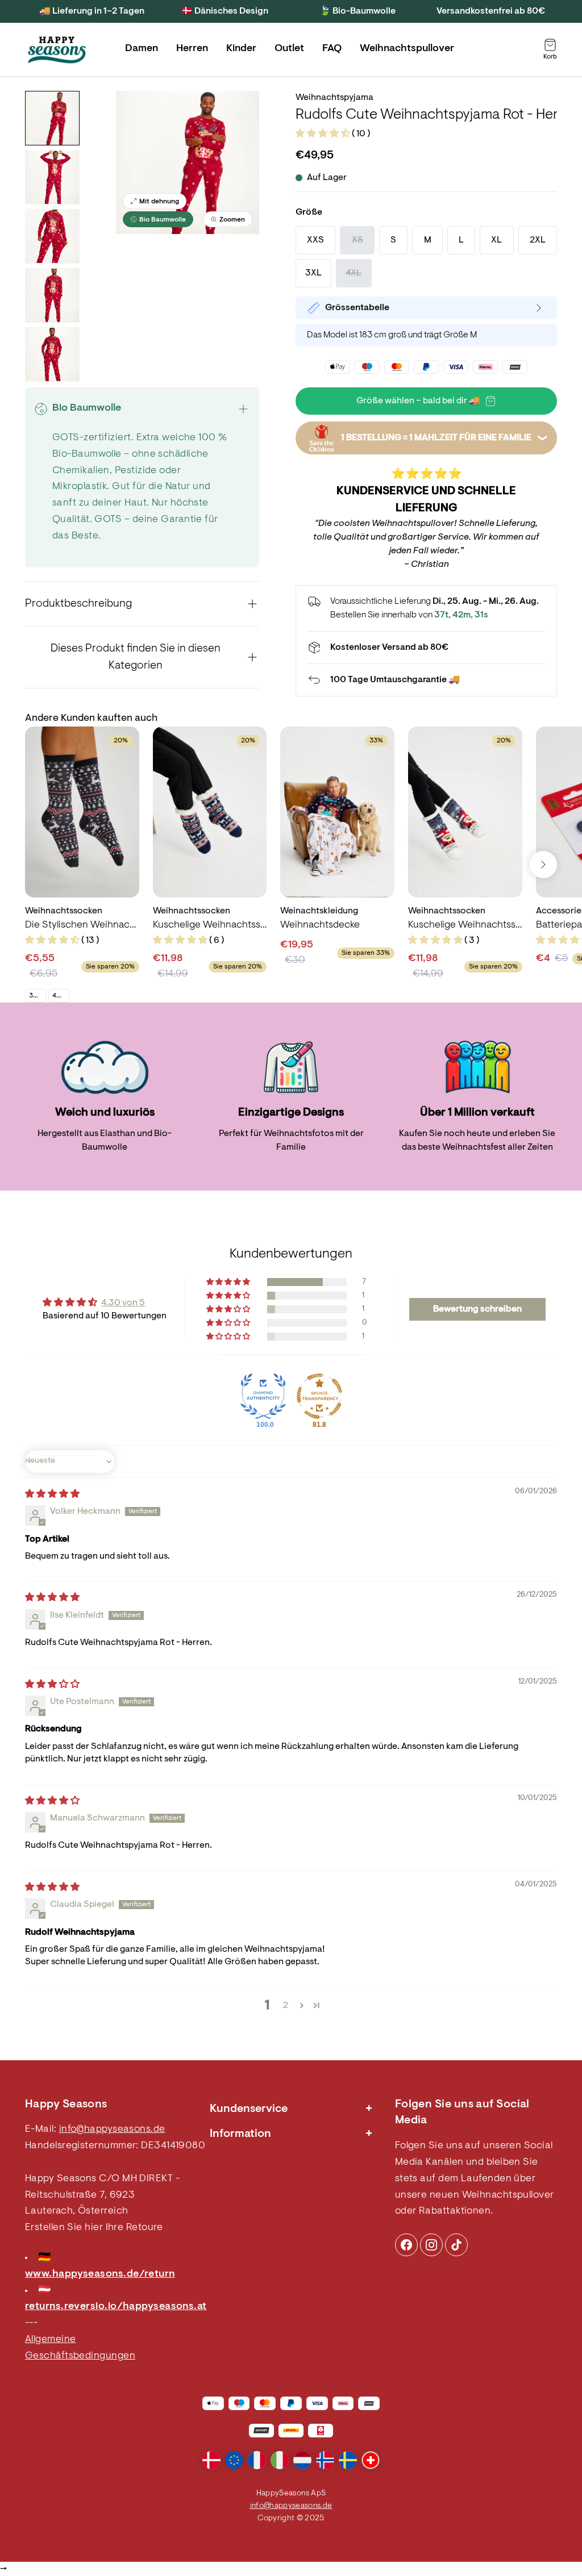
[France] (257, 2460)
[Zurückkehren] (426, 680)
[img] (52, 1494)
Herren (192, 49)
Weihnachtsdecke (320, 925)
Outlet (289, 49)
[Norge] (325, 2460)
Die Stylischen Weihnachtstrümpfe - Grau (82, 925)
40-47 (61, 996)
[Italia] (280, 2460)
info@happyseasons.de (112, 2130)
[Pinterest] (431, 2245)
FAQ (332, 49)
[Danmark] (211, 2460)
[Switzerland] (371, 2460)
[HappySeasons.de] (57, 50)
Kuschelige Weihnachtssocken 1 (465, 925)
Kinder (241, 49)
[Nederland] (302, 2460)
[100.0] (263, 1396)
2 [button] (286, 2006)
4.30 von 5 (123, 1303)
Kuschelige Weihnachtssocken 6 (210, 925)
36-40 (37, 996)
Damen (142, 49)
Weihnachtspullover (407, 49)
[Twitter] (456, 2245)
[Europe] (234, 2460)
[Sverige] (348, 2460)
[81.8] (319, 1396)
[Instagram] (406, 2245)
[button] (324, 134)
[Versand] (426, 648)
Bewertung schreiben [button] (477, 1309)
